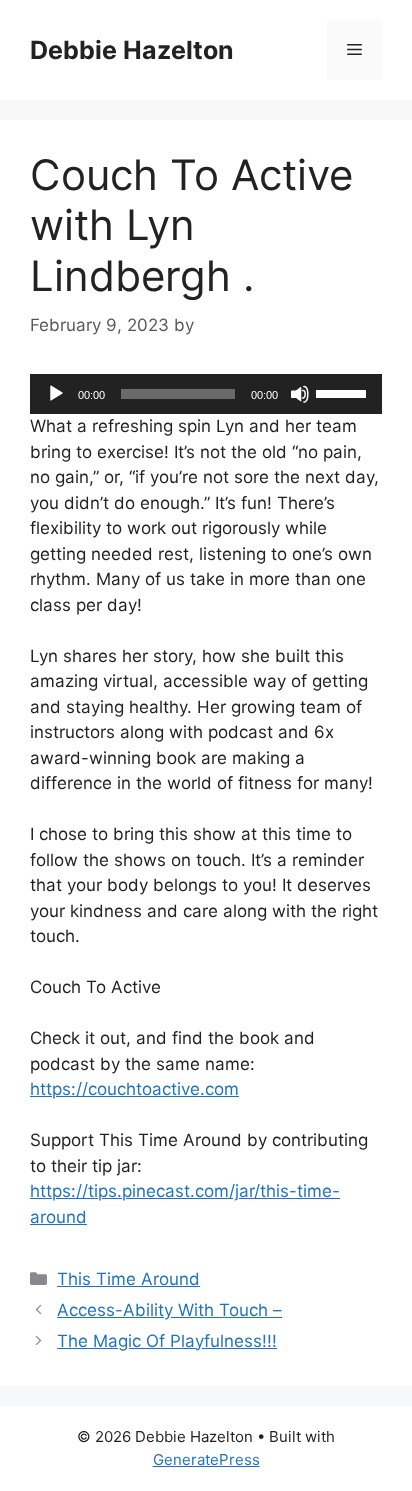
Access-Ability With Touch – (169, 1310)
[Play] (56, 394)
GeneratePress (206, 1459)
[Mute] (300, 394)
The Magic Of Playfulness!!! (167, 1341)
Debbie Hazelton (132, 50)
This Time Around (128, 1279)
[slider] (344, 392)
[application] (206, 394)
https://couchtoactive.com (134, 1089)
